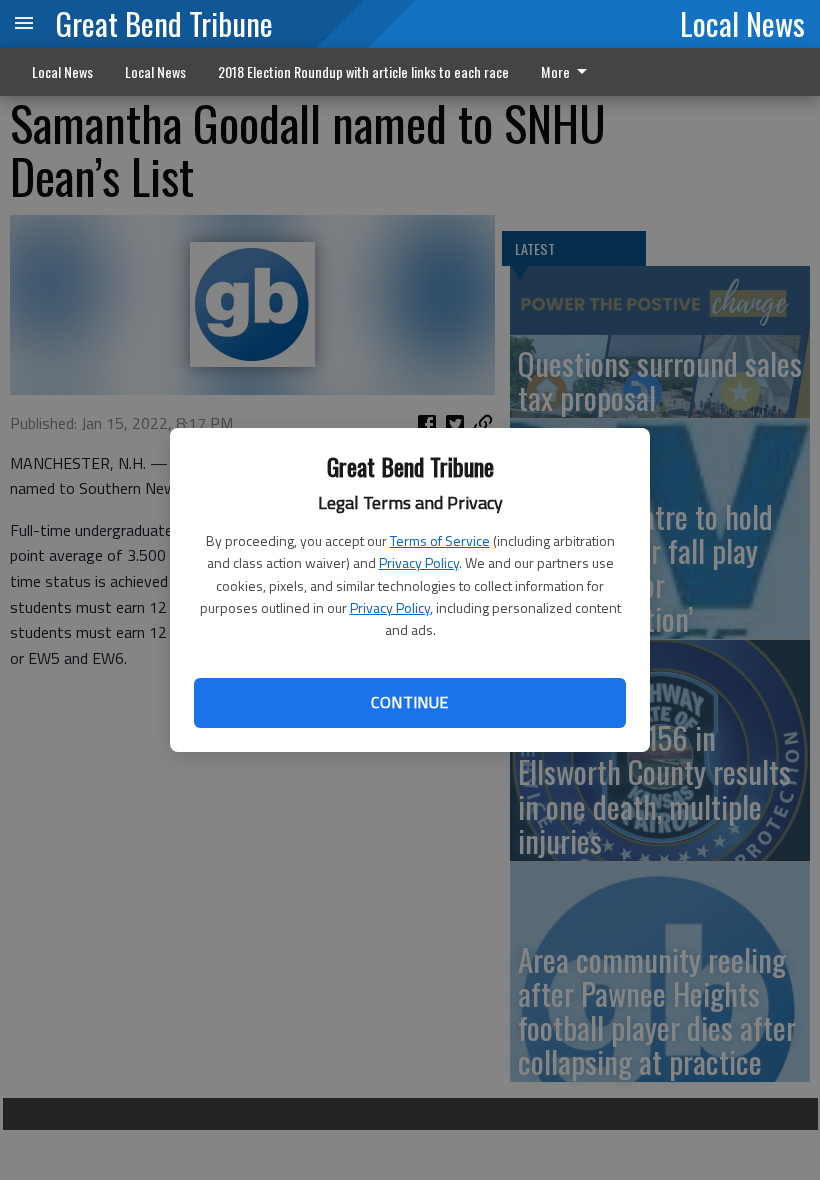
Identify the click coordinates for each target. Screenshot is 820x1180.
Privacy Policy (419, 562)
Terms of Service (440, 540)
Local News (742, 23)
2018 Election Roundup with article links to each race (363, 71)
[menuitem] (569, 72)
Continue (409, 702)
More (555, 71)
